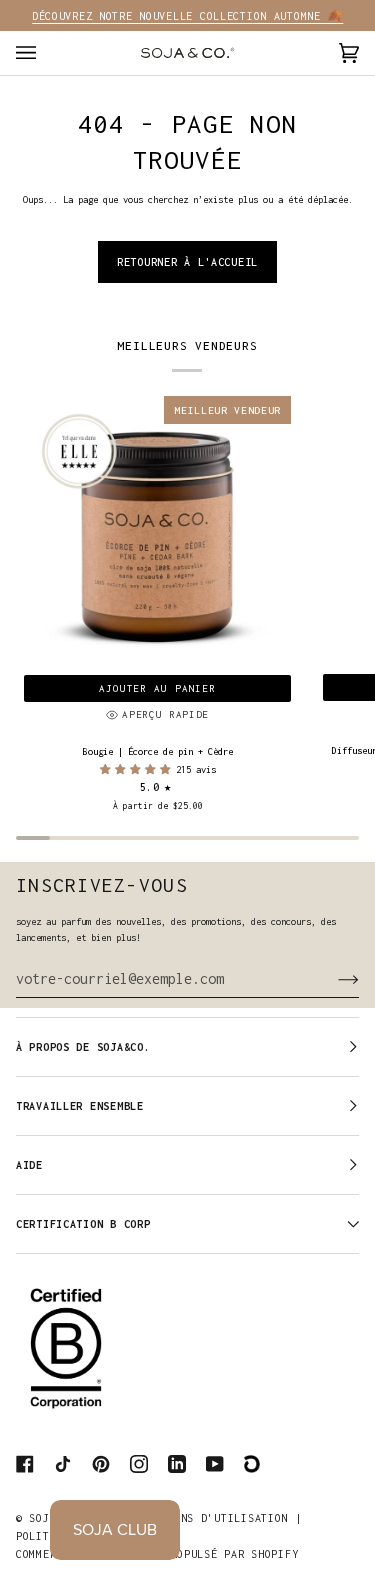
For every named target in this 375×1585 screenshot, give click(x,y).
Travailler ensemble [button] (80, 1106)
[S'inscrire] (332, 979)
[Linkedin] (177, 1464)
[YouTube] (215, 1464)
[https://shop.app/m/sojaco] (253, 1464)
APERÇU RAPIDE (165, 714)
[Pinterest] (101, 1464)
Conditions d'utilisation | (214, 1518)
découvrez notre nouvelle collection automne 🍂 (187, 16)
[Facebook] (25, 1464)
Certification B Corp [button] (83, 1224)
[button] (138, 769)
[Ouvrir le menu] (46, 53)
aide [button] (29, 1165)
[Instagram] (139, 1464)
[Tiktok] (63, 1464)
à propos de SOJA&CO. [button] (83, 1047)
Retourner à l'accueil (187, 262)
